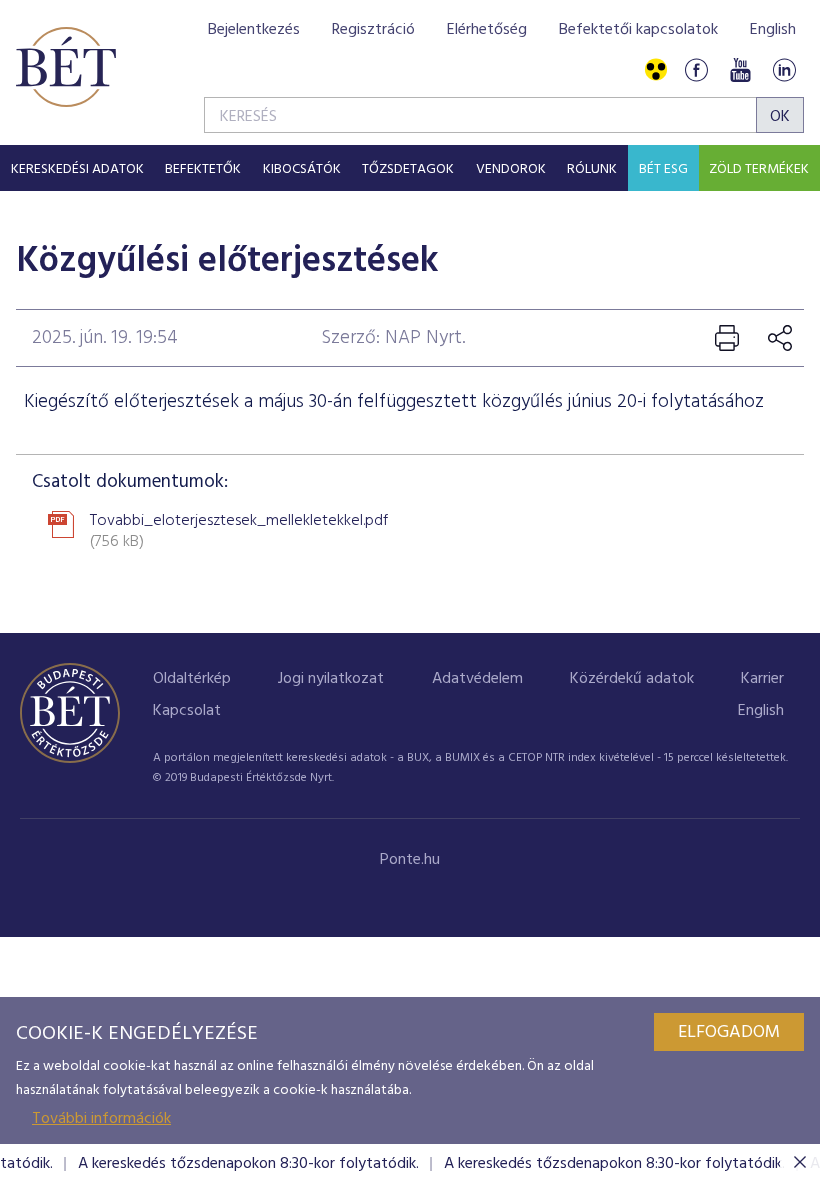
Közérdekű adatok (632, 679)
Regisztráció (373, 30)
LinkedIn (784, 70)
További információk (101, 1119)
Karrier (762, 679)
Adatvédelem (477, 679)
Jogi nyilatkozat (331, 679)
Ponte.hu (410, 860)
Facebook (696, 70)
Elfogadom (729, 1032)
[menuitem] (77, 168)
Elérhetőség (487, 30)
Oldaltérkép (192, 679)
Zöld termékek (759, 169)
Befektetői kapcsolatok (638, 30)
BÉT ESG (663, 169)
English (773, 30)
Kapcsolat (187, 711)
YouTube (740, 70)
